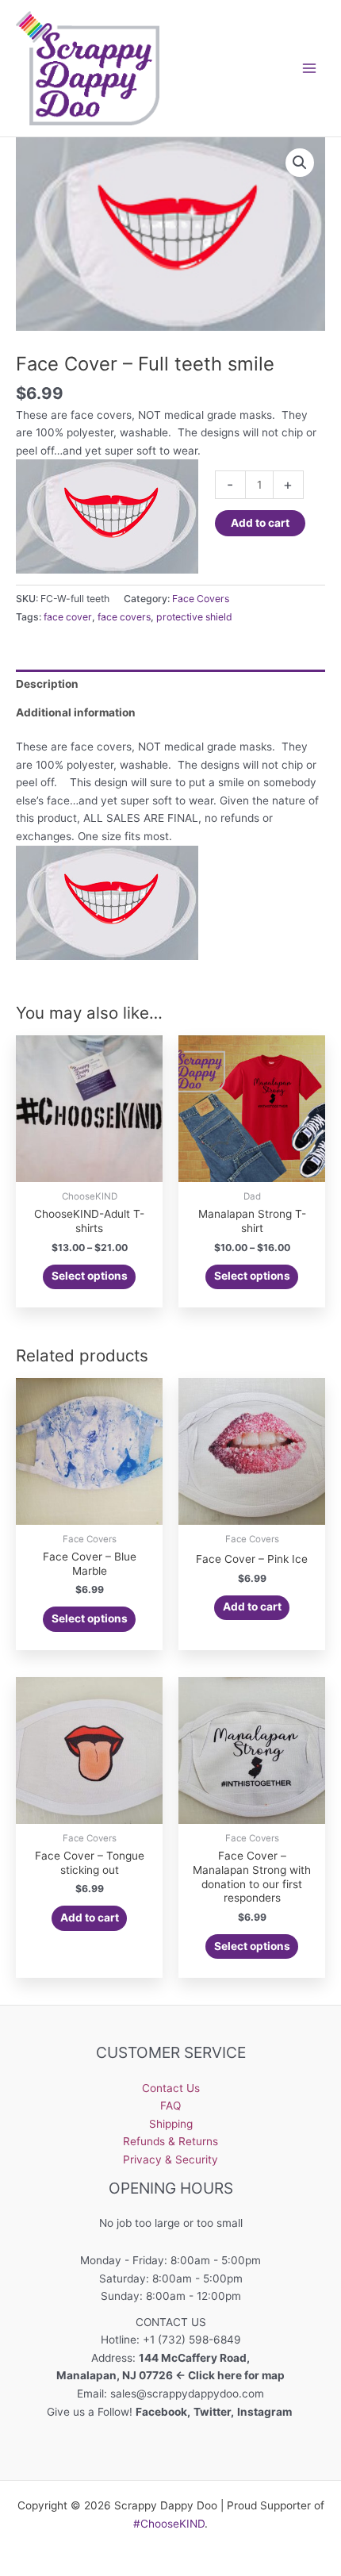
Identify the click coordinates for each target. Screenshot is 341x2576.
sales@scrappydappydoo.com (187, 2394)
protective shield (194, 617)
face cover (68, 617)
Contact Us (171, 2088)
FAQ (170, 2106)
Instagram (266, 2412)
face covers (124, 617)
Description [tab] (47, 684)
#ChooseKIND (169, 2524)
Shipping (171, 2124)
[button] (300, 163)
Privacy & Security (170, 2159)
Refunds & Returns (170, 2141)
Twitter (212, 2412)
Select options (90, 1276)
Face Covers (201, 599)
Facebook (161, 2412)
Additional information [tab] (76, 712)
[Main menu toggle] (310, 68)
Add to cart (260, 523)
